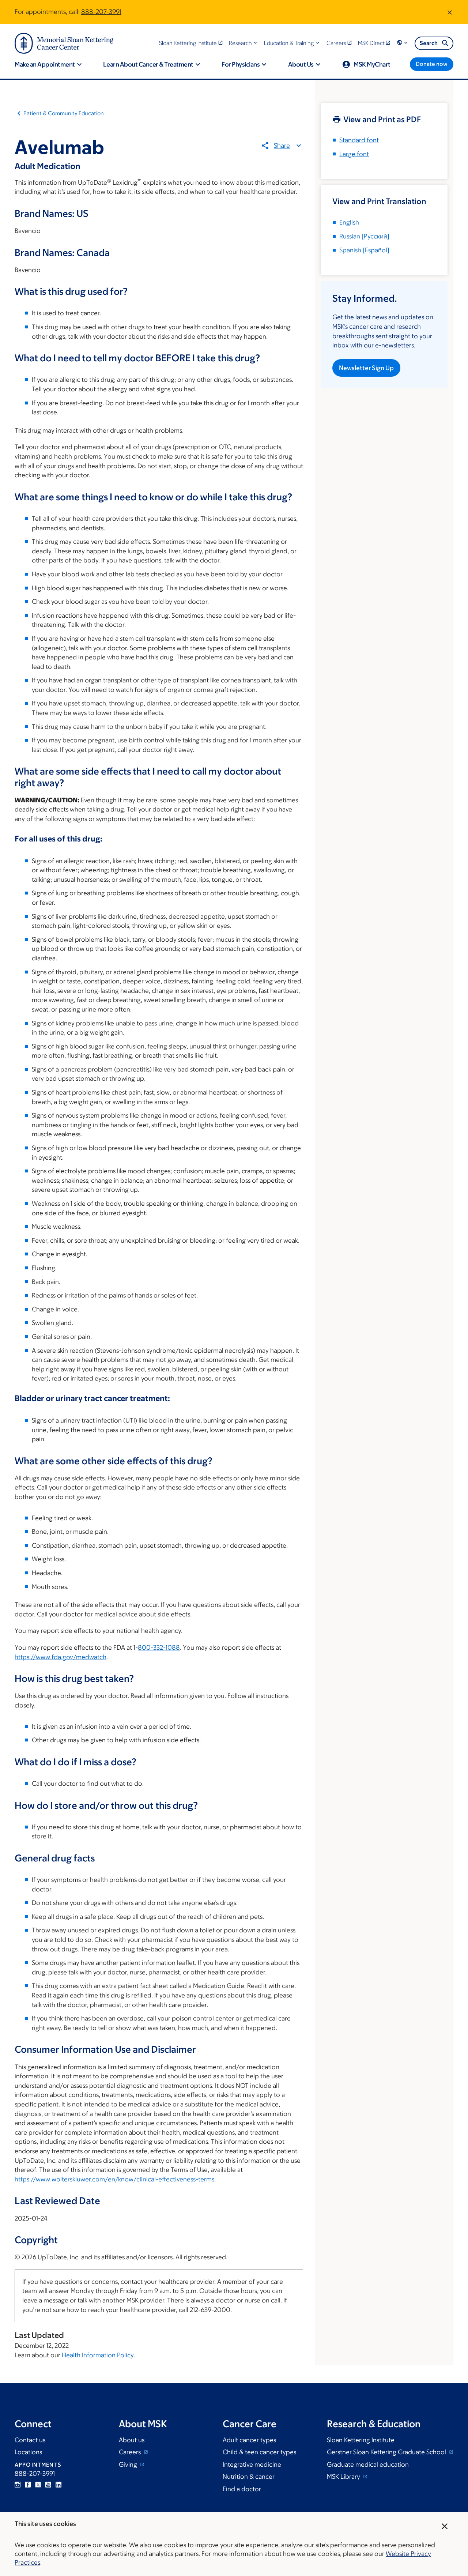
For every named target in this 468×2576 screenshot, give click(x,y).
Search (429, 43)
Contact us (30, 2440)
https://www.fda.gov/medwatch (61, 1657)
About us (132, 2440)
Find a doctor (242, 2489)
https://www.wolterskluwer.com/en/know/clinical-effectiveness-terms (114, 2179)
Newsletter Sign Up (366, 368)
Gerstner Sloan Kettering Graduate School (387, 2452)
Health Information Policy (98, 2355)
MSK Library (344, 2477)
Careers (131, 2452)
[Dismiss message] (450, 12)
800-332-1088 (159, 1647)
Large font (354, 154)
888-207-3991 (101, 12)
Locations (28, 2452)
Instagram (18, 2485)
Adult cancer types (249, 2440)
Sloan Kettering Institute (361, 2440)
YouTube (48, 2485)
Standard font (359, 140)
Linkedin (58, 2485)
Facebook (28, 2485)
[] (364, 236)
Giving (129, 2464)
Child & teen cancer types (259, 2452)
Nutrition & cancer (249, 2477)
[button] (244, 43)
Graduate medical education (368, 2464)
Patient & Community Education (64, 113)
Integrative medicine (252, 2464)
